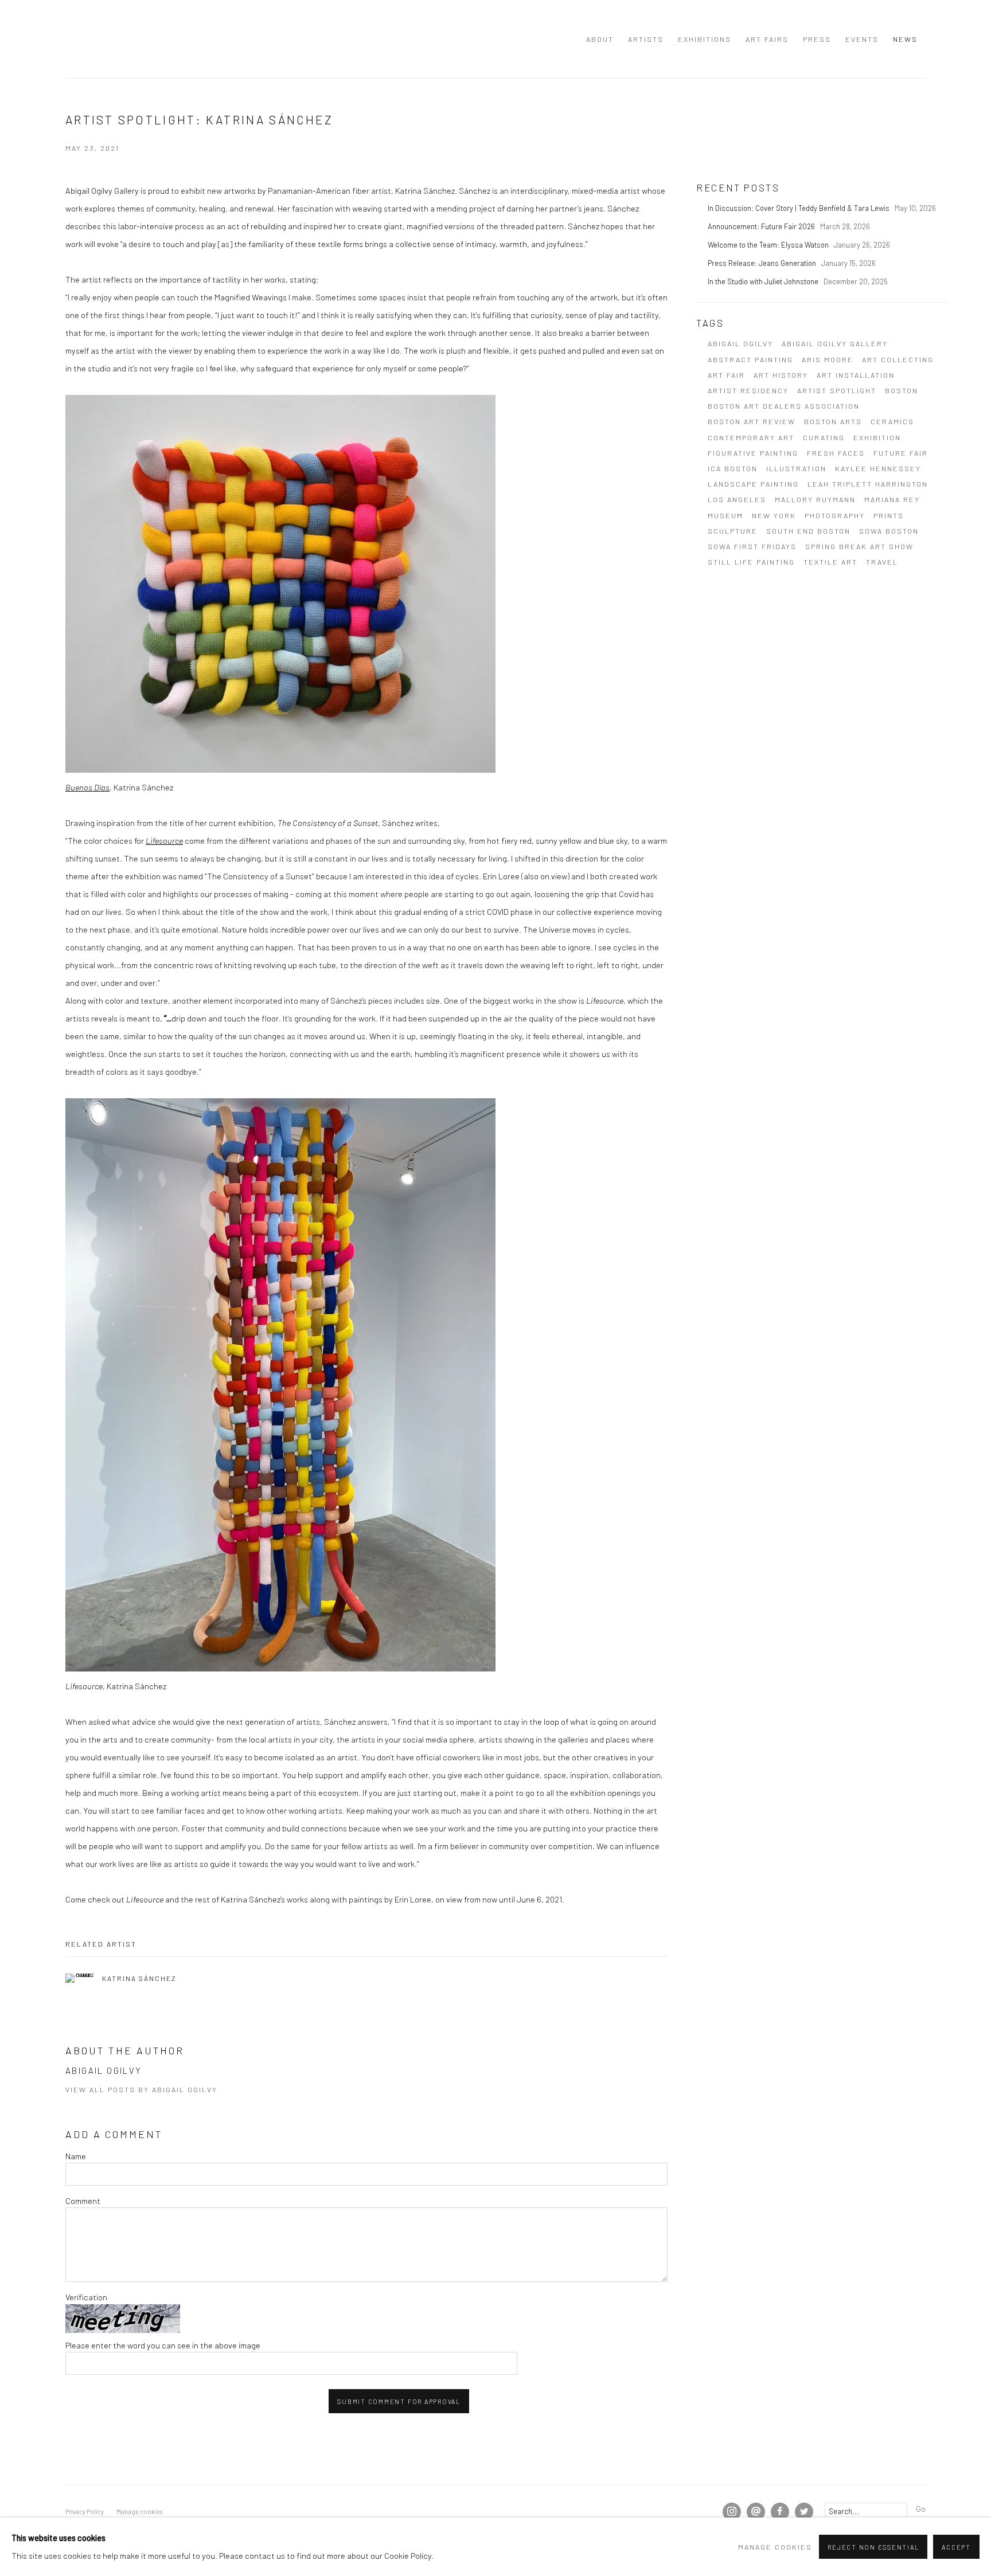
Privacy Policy (85, 2512)
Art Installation (856, 375)
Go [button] (921, 2508)
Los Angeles (737, 499)
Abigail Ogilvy (740, 343)
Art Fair (726, 375)
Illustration (796, 468)
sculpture (733, 531)
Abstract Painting (750, 359)
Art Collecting (898, 359)
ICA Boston (733, 468)
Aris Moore (828, 359)
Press (817, 39)
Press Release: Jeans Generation (763, 263)
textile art (830, 562)
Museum (725, 515)
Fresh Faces (836, 453)
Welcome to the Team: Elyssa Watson (769, 245)
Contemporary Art (751, 437)
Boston (902, 390)
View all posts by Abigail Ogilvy (141, 2089)
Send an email (756, 2512)
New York (774, 515)
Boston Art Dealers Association (784, 406)
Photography (835, 515)
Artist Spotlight (837, 390)
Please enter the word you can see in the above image (163, 2345)
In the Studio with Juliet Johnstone (764, 281)
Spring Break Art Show (859, 546)
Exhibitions (705, 39)
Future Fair (901, 453)
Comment (83, 2201)
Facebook (780, 2512)
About (600, 39)
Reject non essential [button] (873, 2547)
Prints (889, 515)
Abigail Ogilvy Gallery (88, 39)
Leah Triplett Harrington (868, 484)
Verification (86, 2297)
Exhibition (877, 437)
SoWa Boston (889, 531)
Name (76, 2156)
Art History (781, 375)
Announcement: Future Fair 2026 (762, 226)
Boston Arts (833, 421)
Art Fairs (767, 39)
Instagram (732, 2512)
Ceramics (892, 421)
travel (882, 562)
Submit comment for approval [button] (399, 2401)
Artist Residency (748, 390)
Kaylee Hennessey (878, 468)
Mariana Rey (892, 499)
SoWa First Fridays (752, 546)
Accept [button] (956, 2547)
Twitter (804, 2512)
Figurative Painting (753, 453)
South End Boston (808, 531)
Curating (824, 437)
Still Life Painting (751, 562)
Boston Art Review (752, 421)
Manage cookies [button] (139, 2512)
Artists (646, 39)
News (905, 39)
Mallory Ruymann (815, 499)
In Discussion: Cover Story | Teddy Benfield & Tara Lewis (799, 208)
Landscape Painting (753, 484)
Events (862, 39)
